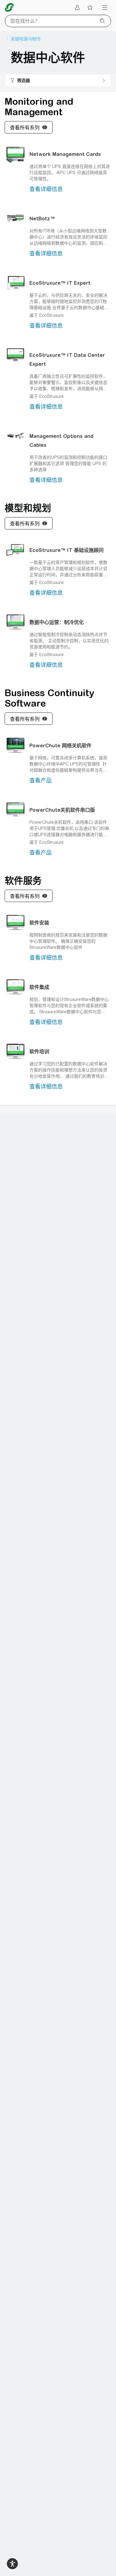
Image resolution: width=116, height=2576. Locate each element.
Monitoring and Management (39, 107)
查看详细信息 (46, 189)
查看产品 (41, 780)
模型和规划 (28, 508)
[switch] (12, 2564)
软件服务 (23, 880)
